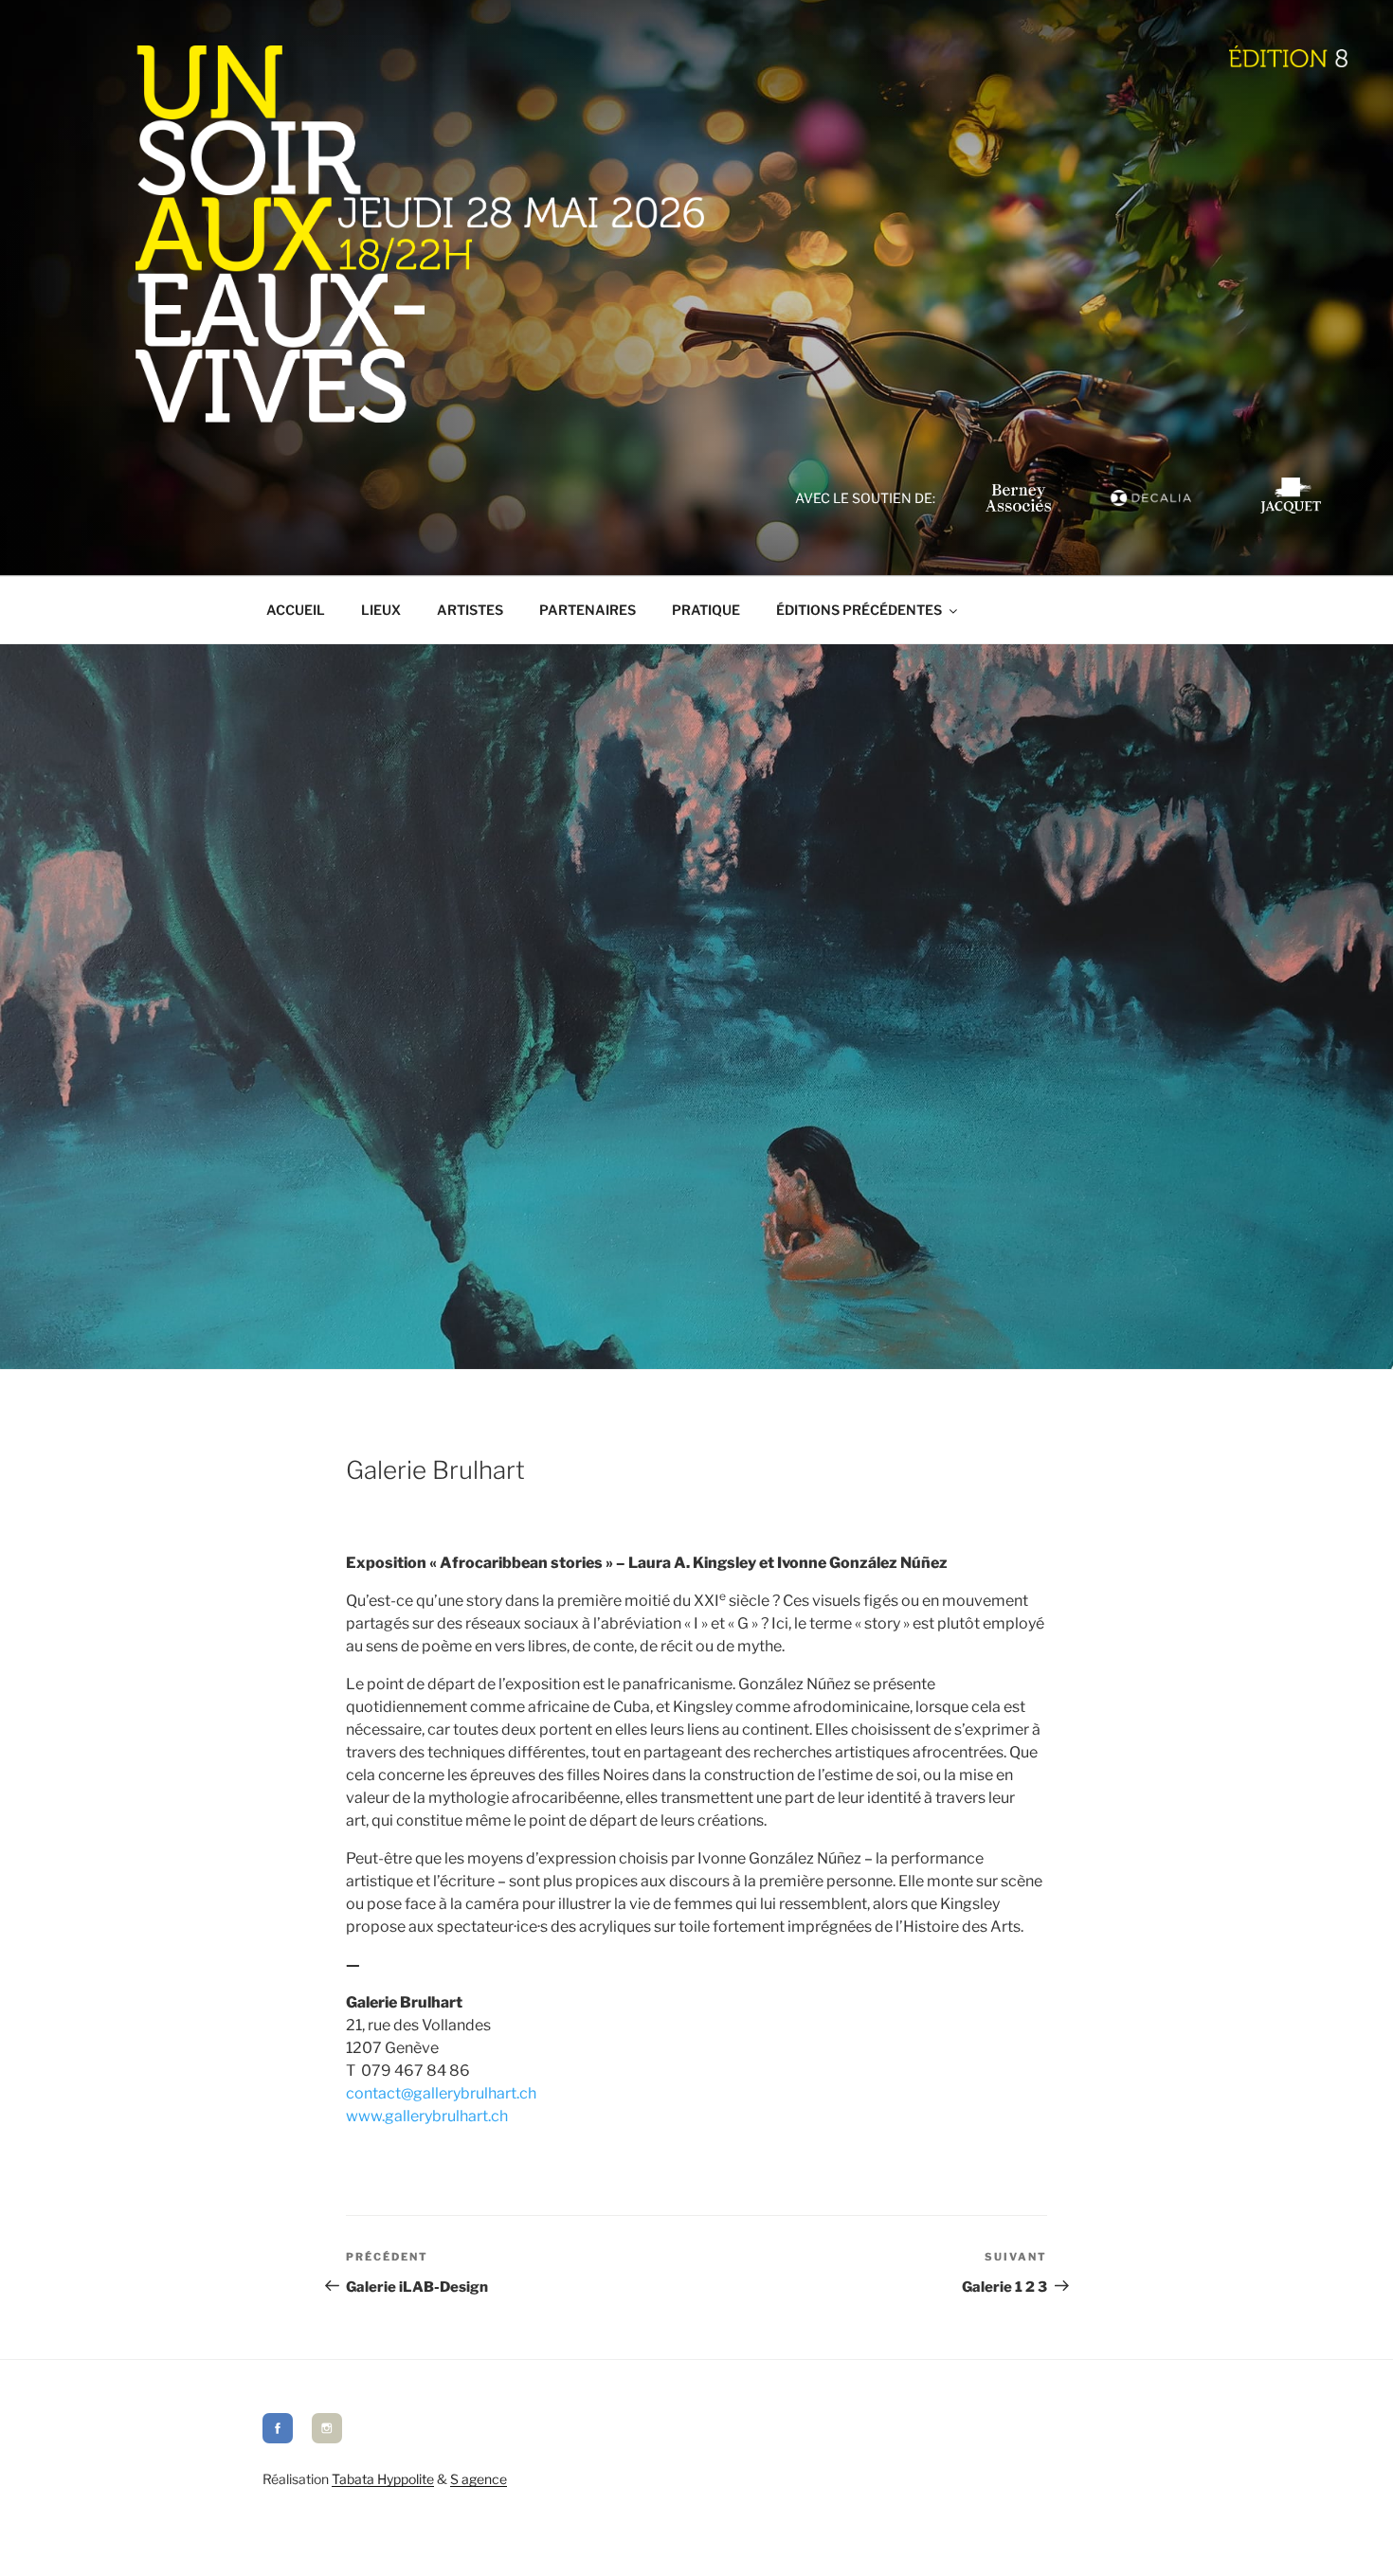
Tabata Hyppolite (383, 2479)
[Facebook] (278, 2438)
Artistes (470, 610)
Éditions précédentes (859, 610)
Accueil (296, 610)
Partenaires (588, 610)
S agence (479, 2479)
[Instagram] (327, 2438)
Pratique (706, 610)
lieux (381, 610)
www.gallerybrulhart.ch (427, 2116)
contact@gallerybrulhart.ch (441, 2093)
